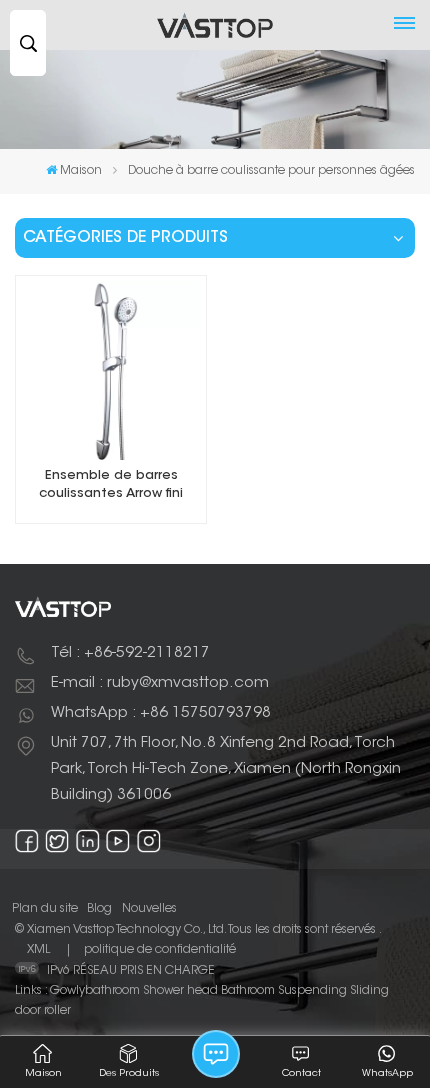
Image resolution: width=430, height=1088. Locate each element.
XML (38, 950)
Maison (81, 171)
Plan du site (45, 909)
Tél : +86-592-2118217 (130, 653)
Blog (99, 909)
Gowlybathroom (95, 991)
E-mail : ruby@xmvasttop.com (160, 683)
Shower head (180, 991)
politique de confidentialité (160, 950)
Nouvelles (149, 909)
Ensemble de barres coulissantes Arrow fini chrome (111, 486)
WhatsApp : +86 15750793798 (161, 713)
